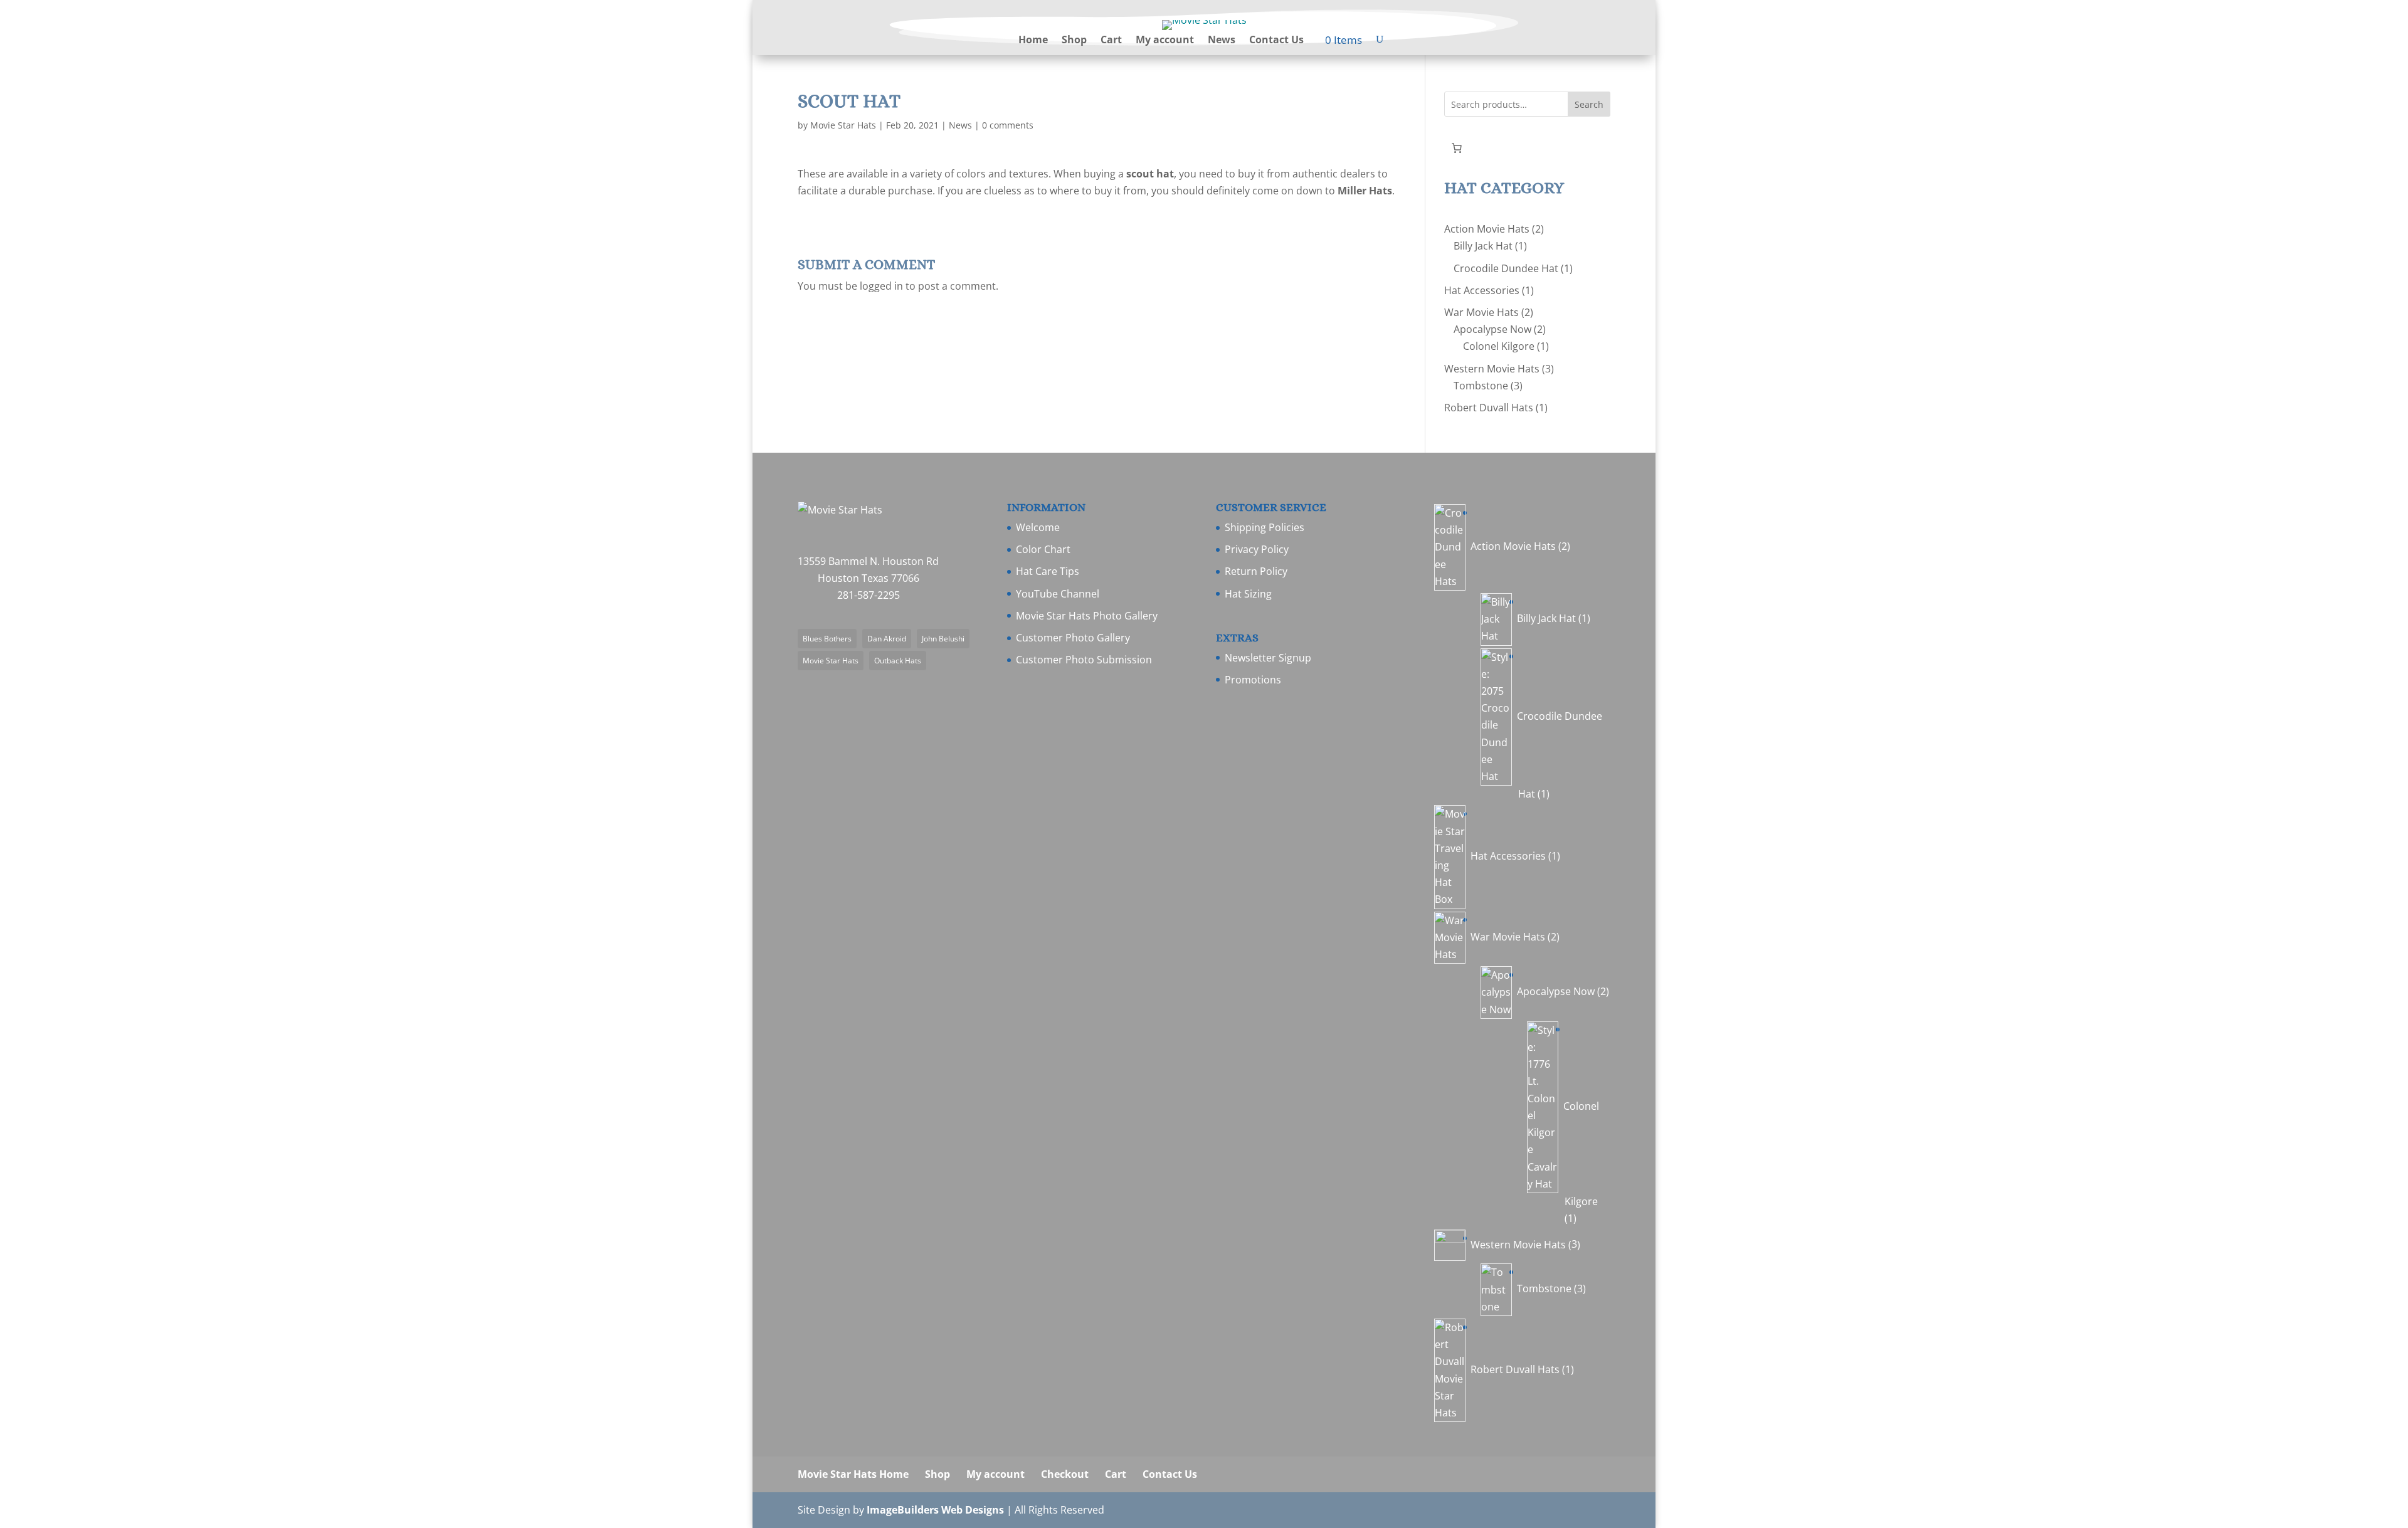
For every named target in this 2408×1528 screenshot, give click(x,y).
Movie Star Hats (843, 125)
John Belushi (943, 639)
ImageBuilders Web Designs (935, 1510)
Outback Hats (898, 661)
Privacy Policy (1257, 549)
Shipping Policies (1265, 527)
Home (1033, 41)
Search (1589, 104)
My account (1165, 41)
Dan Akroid (887, 639)
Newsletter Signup (1268, 658)
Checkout (1065, 1474)
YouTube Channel (1058, 594)
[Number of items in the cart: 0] (1457, 148)
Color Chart (1043, 549)
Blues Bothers (827, 639)
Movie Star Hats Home (853, 1474)
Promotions (1253, 680)
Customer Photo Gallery (1073, 638)
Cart (1111, 41)
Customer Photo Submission (1084, 660)
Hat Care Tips (1048, 571)
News (1222, 41)
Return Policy (1256, 571)
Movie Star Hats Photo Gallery (1087, 616)
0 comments (1008, 125)
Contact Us (1276, 41)
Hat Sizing (1248, 594)
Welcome (1038, 527)
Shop (1074, 41)
